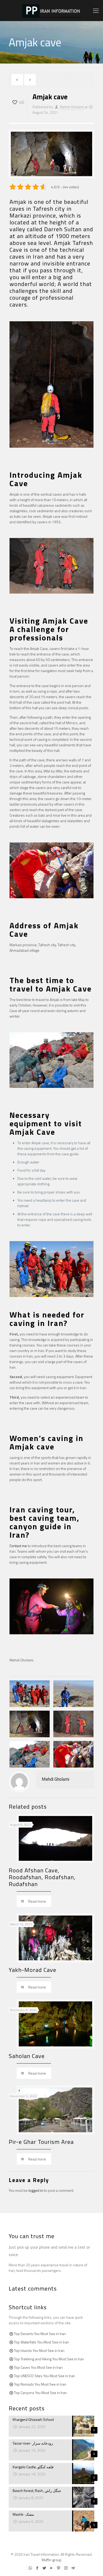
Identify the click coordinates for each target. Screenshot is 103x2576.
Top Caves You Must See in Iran (38, 2367)
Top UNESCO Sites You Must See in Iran (45, 2376)
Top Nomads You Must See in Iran (40, 2384)
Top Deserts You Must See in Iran (40, 2334)
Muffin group (52, 2560)
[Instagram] (66, 2568)
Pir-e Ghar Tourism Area (41, 2142)
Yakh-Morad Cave (32, 1970)
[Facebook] (37, 2568)
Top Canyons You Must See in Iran (40, 2393)
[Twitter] (45, 2568)
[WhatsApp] (30, 2568)
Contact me (18, 1546)
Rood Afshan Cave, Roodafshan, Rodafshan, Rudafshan (42, 1877)
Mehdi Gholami (72, 107)
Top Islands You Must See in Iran (39, 2350)
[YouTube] (52, 2568)
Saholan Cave (27, 2056)
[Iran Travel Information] (51, 11)
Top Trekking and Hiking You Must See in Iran (49, 2359)
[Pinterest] (59, 2568)
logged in (36, 2190)
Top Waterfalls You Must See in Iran (41, 2342)
